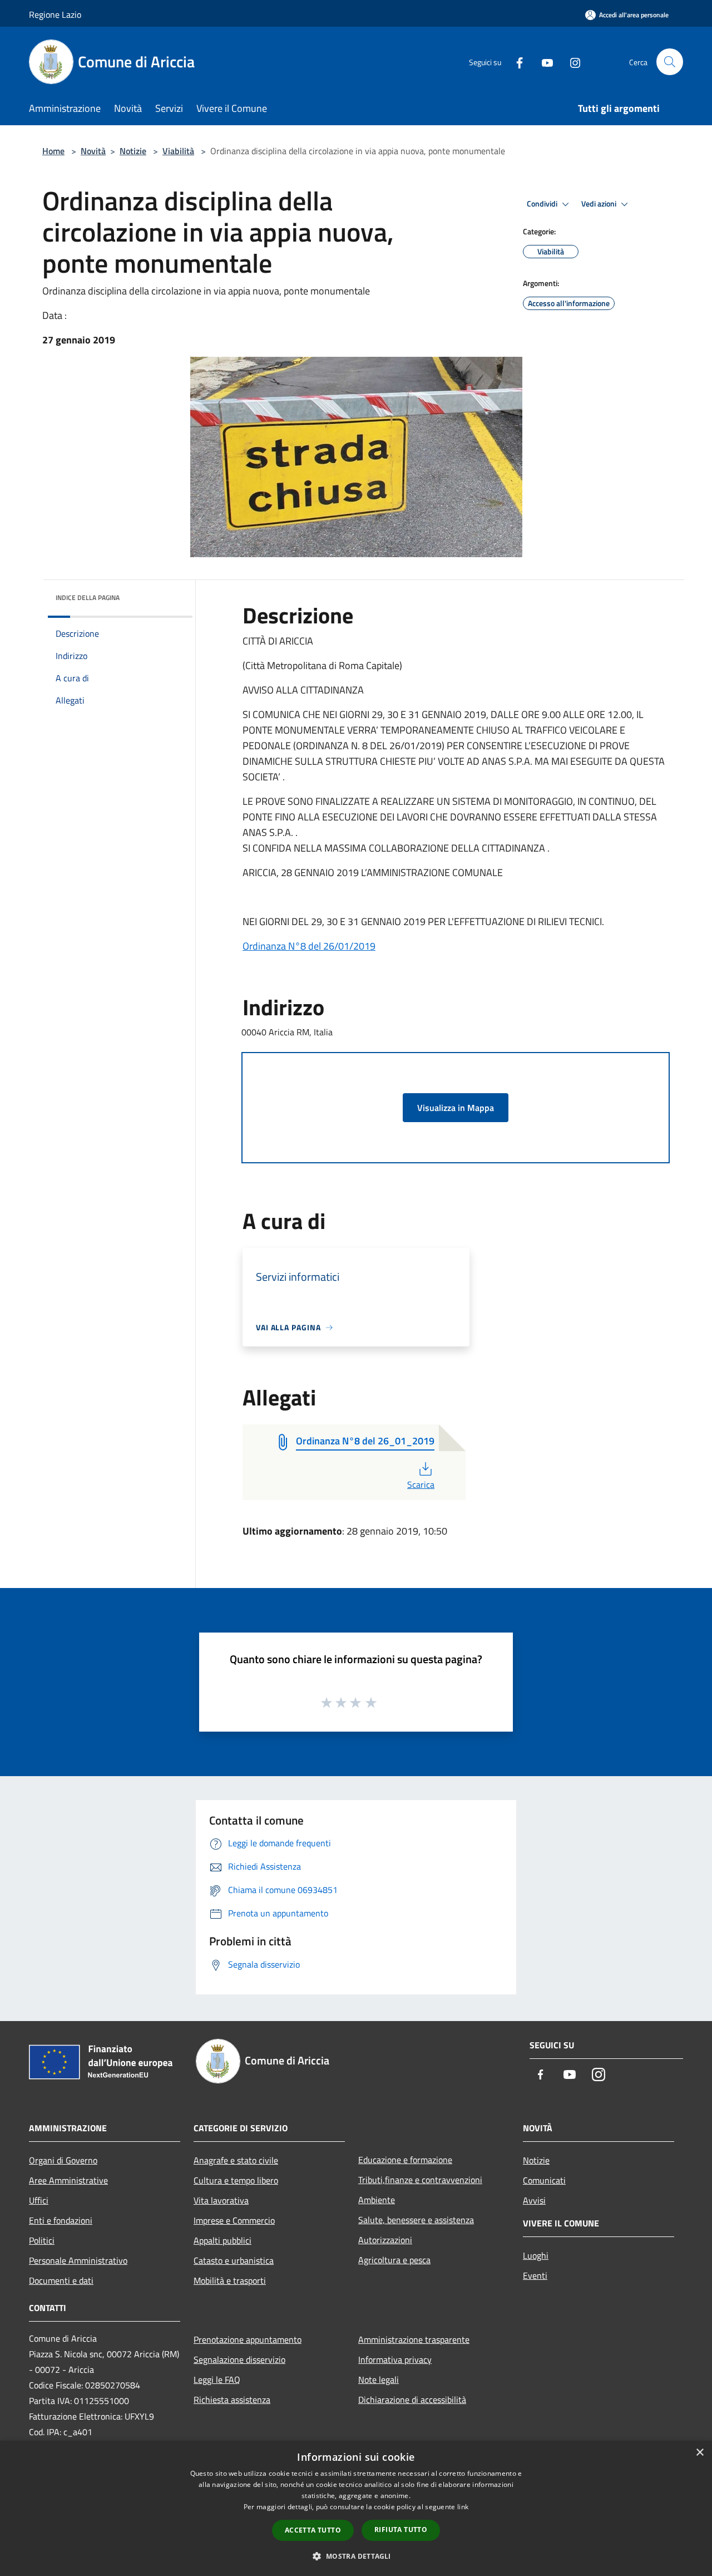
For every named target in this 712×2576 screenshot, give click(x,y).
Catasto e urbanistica (234, 2260)
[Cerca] (670, 62)
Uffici (39, 2200)
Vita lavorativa (221, 2200)
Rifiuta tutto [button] (401, 2530)
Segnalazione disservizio (239, 2359)
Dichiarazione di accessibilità (412, 2400)
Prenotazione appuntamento (248, 2339)
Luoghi (536, 2255)
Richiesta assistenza (232, 2400)
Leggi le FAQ (217, 2380)
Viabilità (178, 151)
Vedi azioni (600, 204)
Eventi (535, 2275)
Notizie (133, 151)
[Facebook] (515, 62)
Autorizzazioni (385, 2240)
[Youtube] (543, 62)
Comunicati (544, 2180)
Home (53, 151)
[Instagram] (571, 62)
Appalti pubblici (222, 2240)
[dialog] (356, 2508)
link (463, 2507)
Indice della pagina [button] (88, 598)
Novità (93, 151)
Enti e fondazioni (61, 2220)
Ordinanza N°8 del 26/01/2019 (309, 946)
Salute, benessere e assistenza (416, 2220)
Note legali (379, 2380)
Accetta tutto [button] (313, 2530)
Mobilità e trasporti (230, 2280)
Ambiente (377, 2200)
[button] (356, 2556)
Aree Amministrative (68, 2180)
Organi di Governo (63, 2160)
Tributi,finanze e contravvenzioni (420, 2180)
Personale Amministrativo (78, 2260)
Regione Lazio (55, 14)
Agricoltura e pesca (394, 2260)
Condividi (543, 204)
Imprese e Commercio (234, 2220)
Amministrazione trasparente (414, 2339)
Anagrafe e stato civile (236, 2160)
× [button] (699, 2453)
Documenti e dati (61, 2280)
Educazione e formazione (405, 2160)
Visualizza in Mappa (456, 1108)
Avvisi (534, 2200)
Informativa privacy (395, 2359)
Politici (42, 2240)
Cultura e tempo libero (236, 2180)
